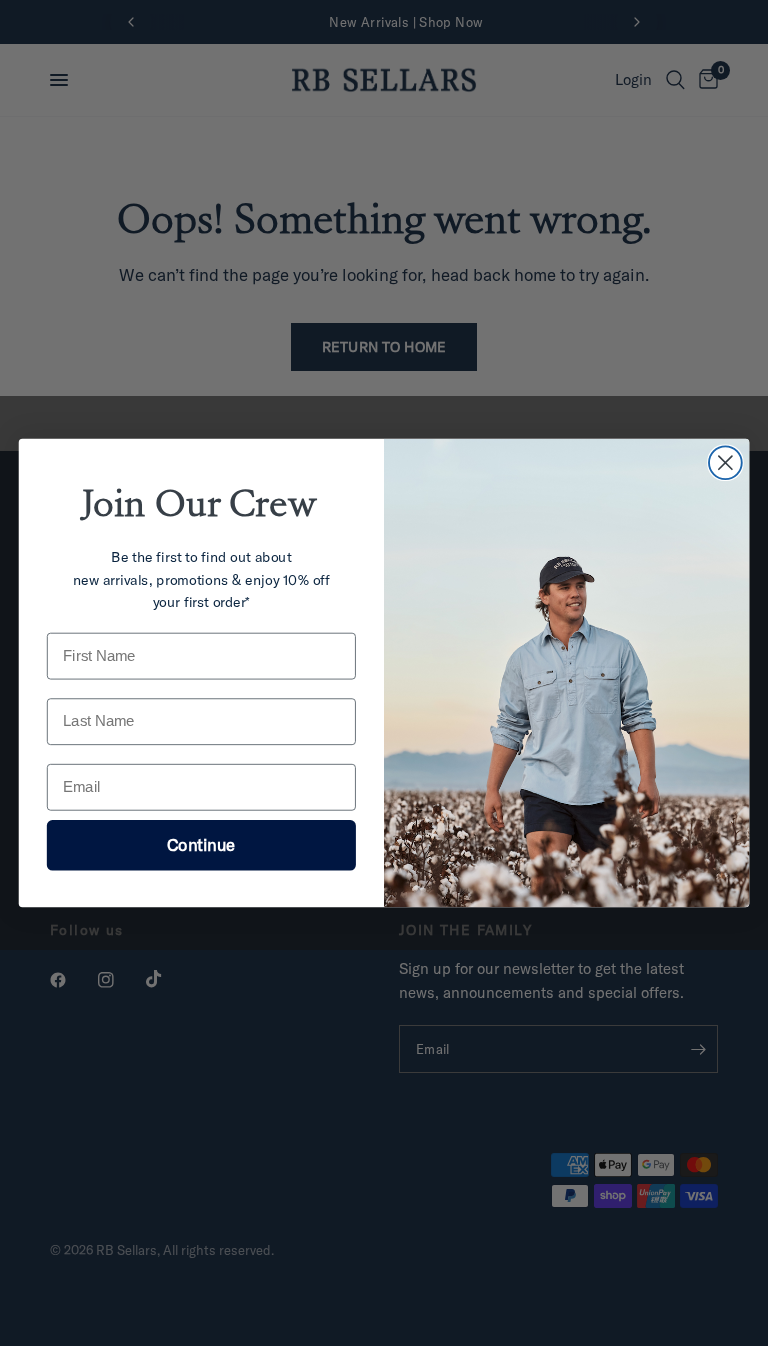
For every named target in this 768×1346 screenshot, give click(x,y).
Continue (201, 845)
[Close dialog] (725, 462)
